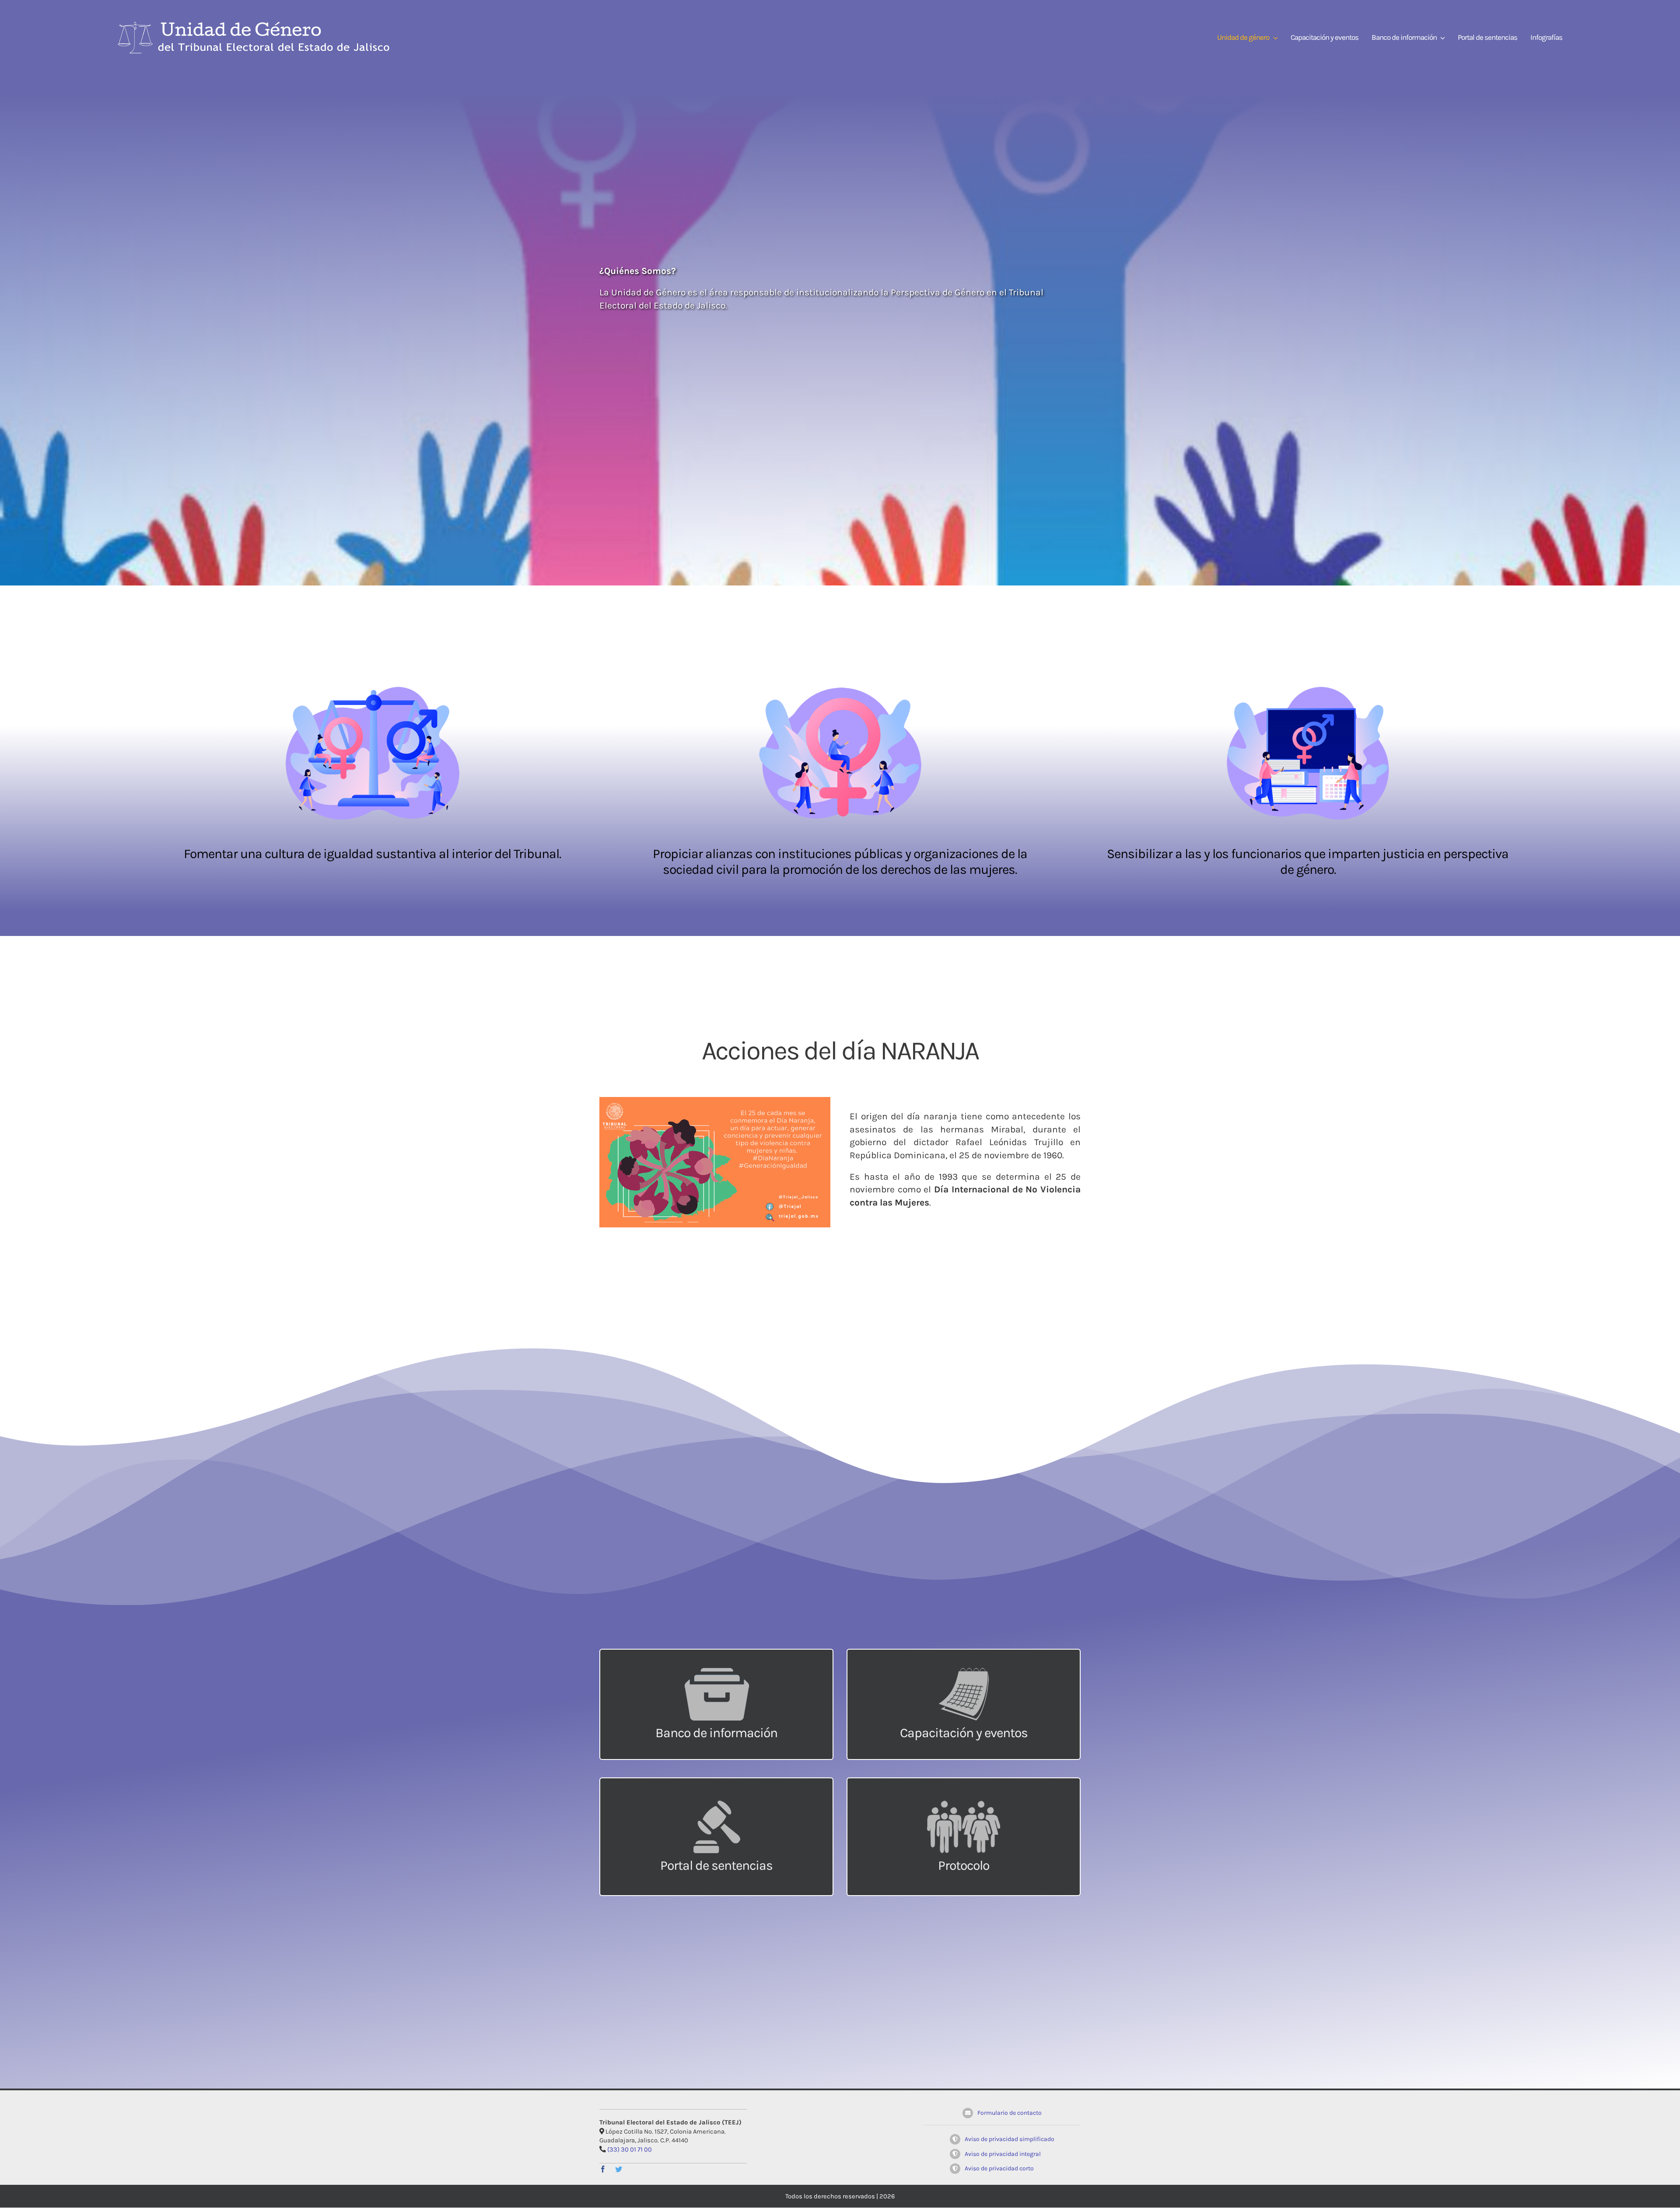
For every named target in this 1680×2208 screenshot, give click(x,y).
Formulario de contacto (1010, 2113)
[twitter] (619, 2169)
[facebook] (603, 2169)
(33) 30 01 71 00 (630, 2150)
